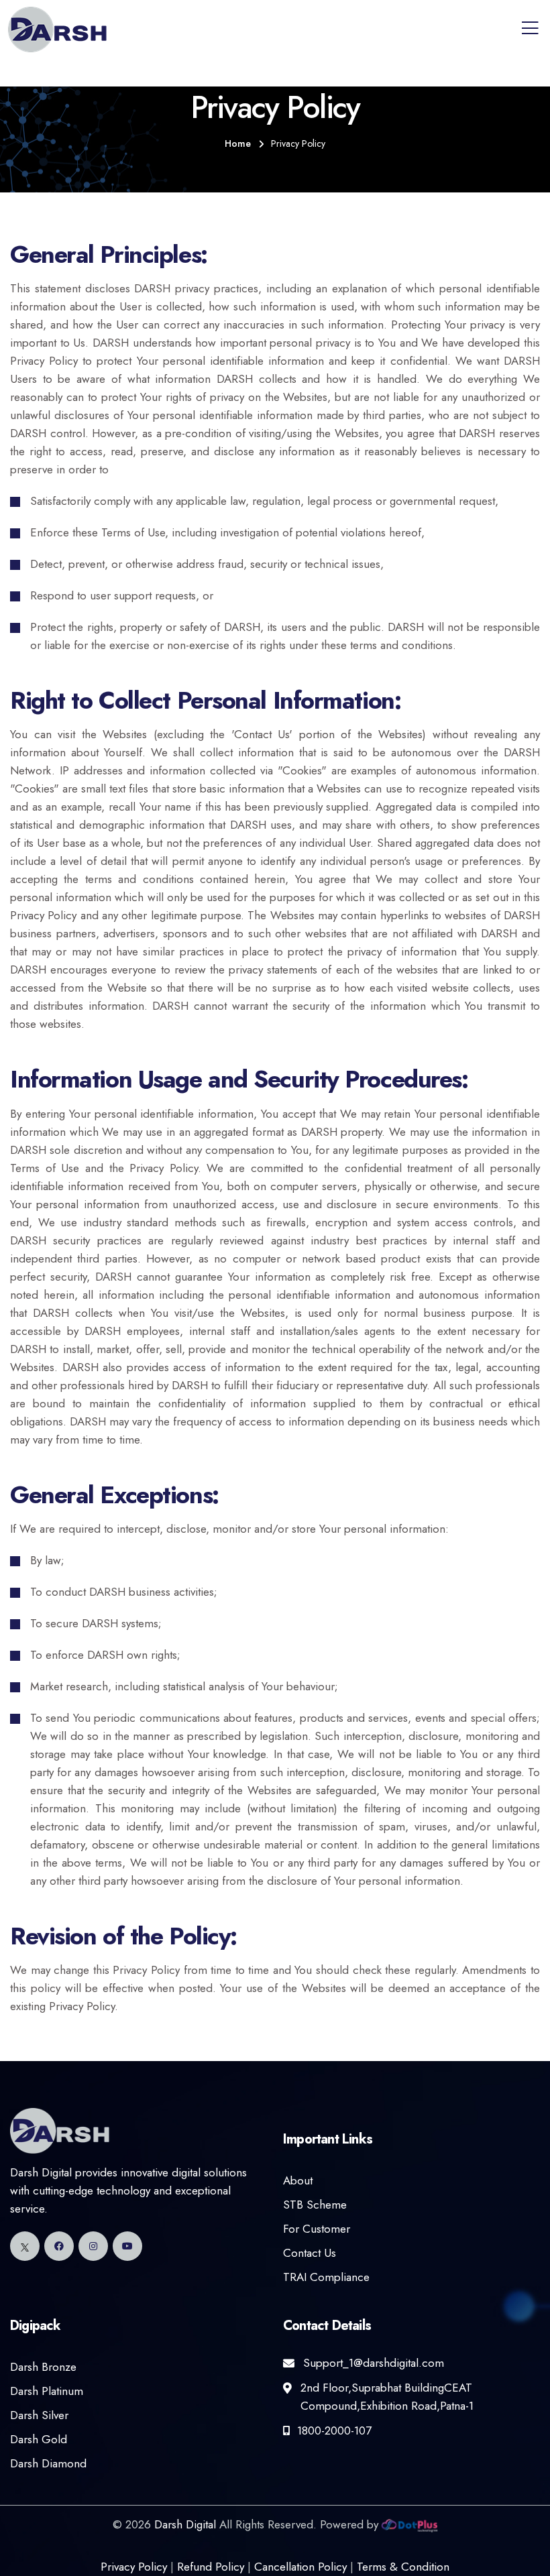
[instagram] (93, 2246)
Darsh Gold (39, 2439)
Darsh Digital (185, 2524)
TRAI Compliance (326, 2277)
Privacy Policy (134, 2567)
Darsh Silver (39, 2415)
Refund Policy (211, 2567)
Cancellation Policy (300, 2567)
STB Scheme (315, 2205)
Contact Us (310, 2253)
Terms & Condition (403, 2567)
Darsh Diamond (48, 2463)
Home (238, 143)
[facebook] (59, 2246)
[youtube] (127, 2246)
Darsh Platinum (47, 2391)
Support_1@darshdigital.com (374, 2363)
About (298, 2180)
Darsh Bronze (43, 2367)
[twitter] (25, 2246)
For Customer (317, 2229)
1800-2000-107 (334, 2431)
